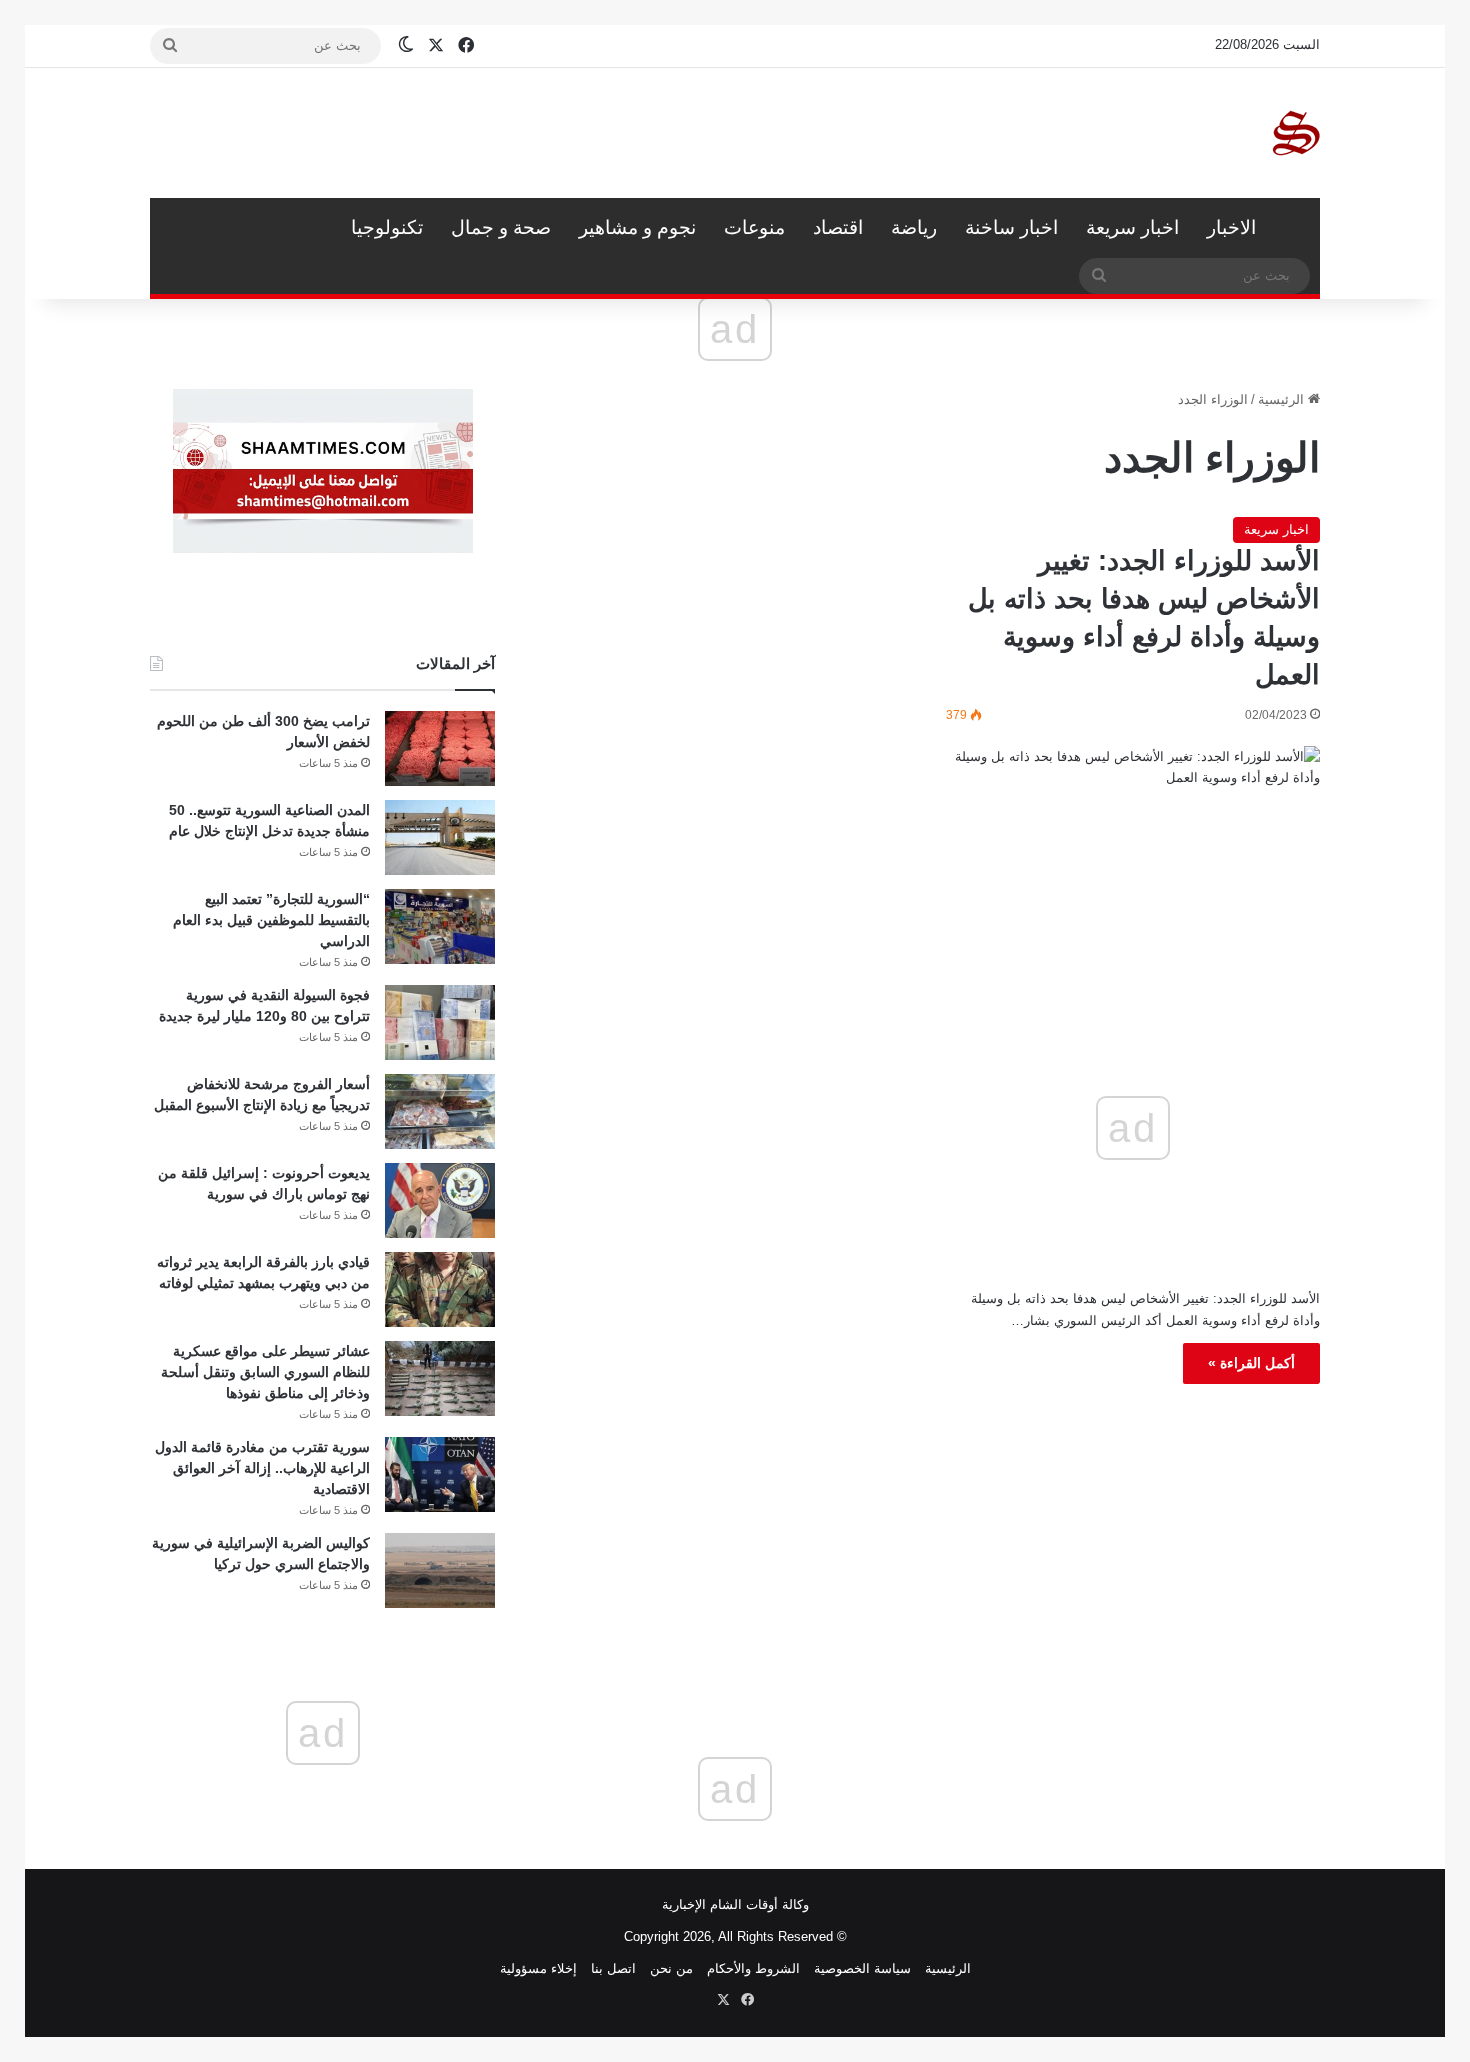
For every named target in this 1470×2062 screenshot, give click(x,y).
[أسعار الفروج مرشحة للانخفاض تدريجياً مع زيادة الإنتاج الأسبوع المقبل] (440, 1111)
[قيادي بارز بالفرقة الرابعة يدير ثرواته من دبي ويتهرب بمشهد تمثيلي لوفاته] (440, 1289)
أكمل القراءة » (1251, 1363)
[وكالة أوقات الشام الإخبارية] (1295, 133)
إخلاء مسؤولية (538, 1968)
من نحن (671, 1968)
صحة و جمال (501, 227)
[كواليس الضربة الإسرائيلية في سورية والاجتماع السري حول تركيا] (440, 1570)
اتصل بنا (613, 1968)
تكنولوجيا (387, 227)
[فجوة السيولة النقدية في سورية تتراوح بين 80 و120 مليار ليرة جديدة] (440, 1022)
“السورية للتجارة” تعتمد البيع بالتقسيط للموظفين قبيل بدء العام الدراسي (271, 920)
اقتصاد (838, 227)
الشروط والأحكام (753, 1968)
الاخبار (1231, 227)
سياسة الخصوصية (862, 1968)
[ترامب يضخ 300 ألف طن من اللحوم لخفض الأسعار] (440, 748)
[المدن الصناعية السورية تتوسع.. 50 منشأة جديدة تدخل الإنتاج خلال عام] (440, 837)
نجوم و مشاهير (637, 227)
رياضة (914, 227)
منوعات (754, 227)
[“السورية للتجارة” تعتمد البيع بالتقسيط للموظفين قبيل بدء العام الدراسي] (440, 926)
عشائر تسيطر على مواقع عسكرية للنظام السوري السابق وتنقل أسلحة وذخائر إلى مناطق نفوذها (265, 1372)
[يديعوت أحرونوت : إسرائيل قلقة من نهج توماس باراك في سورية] (440, 1200)
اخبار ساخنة (1011, 227)
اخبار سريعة (1132, 227)
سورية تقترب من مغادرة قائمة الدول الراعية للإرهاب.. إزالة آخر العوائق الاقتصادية (262, 1468)
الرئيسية (1295, 228)
